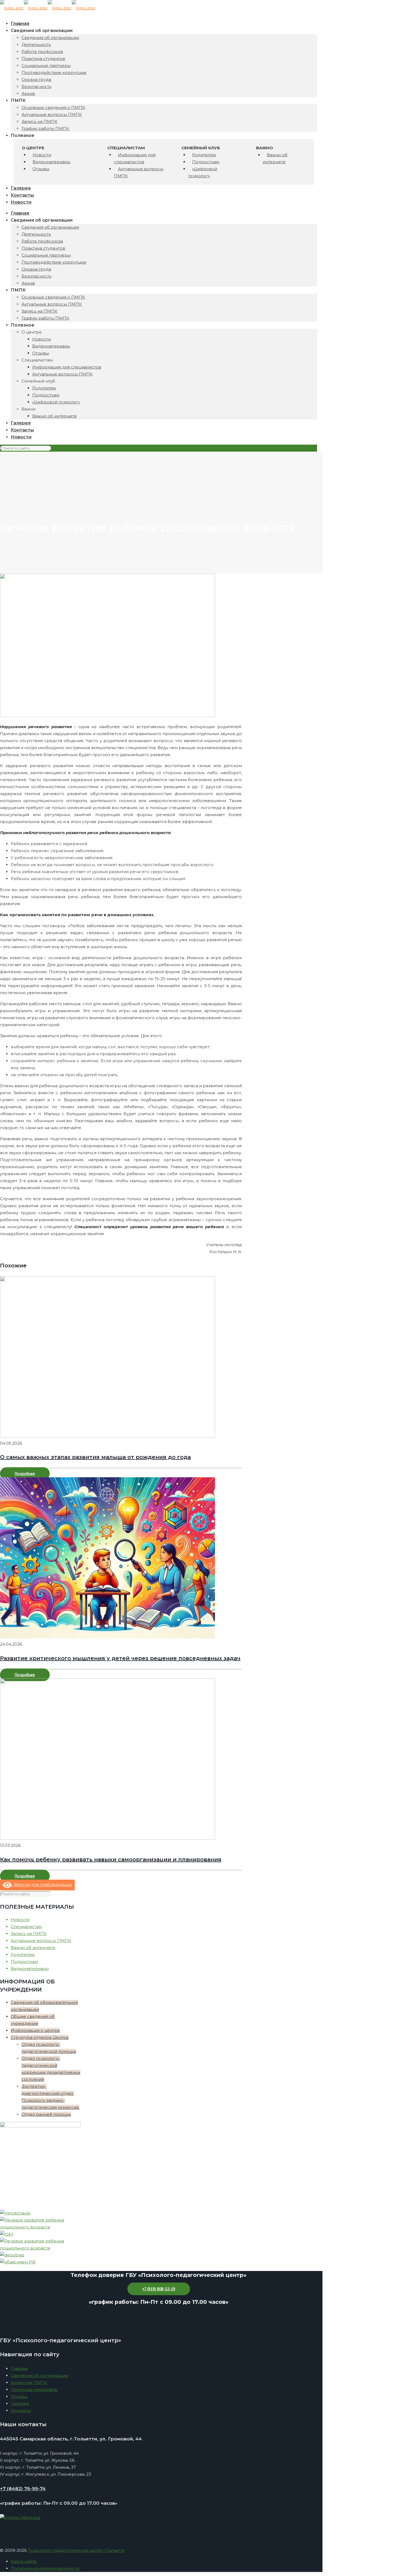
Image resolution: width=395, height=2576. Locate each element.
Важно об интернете (33, 1948)
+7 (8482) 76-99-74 (23, 2489)
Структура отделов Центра (40, 2037)
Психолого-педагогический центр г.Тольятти (76, 2550)
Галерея (20, 2403)
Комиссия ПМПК (29, 2382)
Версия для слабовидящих (42, 1885)
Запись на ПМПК (29, 1934)
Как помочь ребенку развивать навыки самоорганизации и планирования (111, 1859)
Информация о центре (35, 2030)
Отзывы (19, 2396)
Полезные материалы (34, 2389)
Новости (20, 1920)
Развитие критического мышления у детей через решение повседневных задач (120, 1658)
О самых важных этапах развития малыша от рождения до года (95, 1457)
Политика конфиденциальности (45, 2568)
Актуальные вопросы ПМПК (41, 1941)
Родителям (23, 1955)
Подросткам (24, 1962)
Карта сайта (24, 2561)
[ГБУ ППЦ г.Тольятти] (48, 8)
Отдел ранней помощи (46, 2114)
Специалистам (26, 1927)
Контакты (21, 2410)
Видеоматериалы (30, 1969)
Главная (19, 2368)
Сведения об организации (39, 2375)
